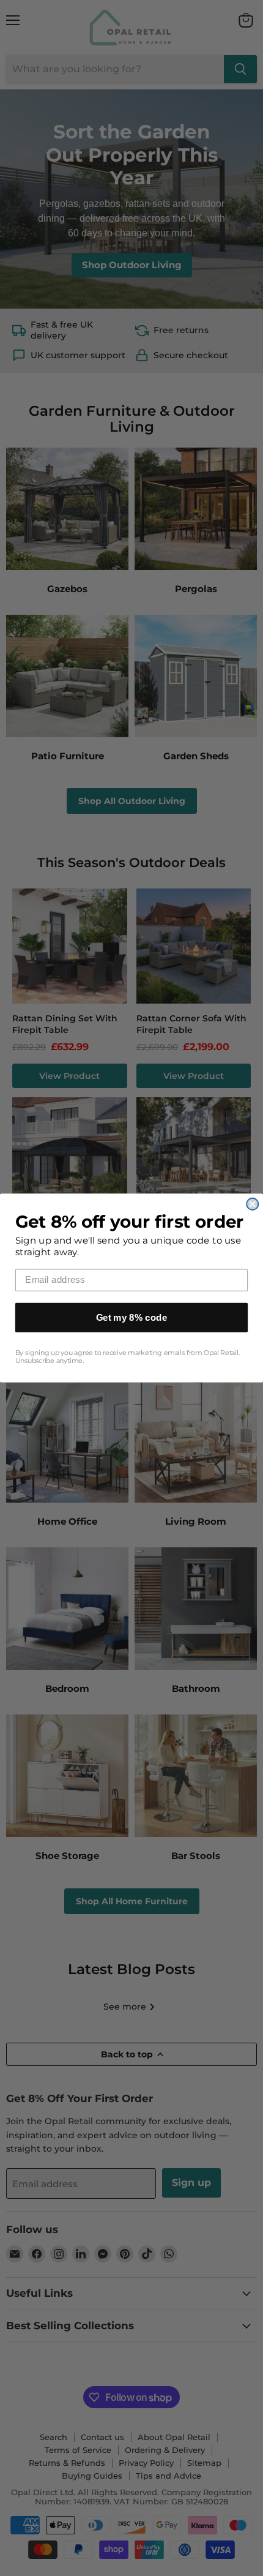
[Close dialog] (252, 1204)
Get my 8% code (132, 1317)
